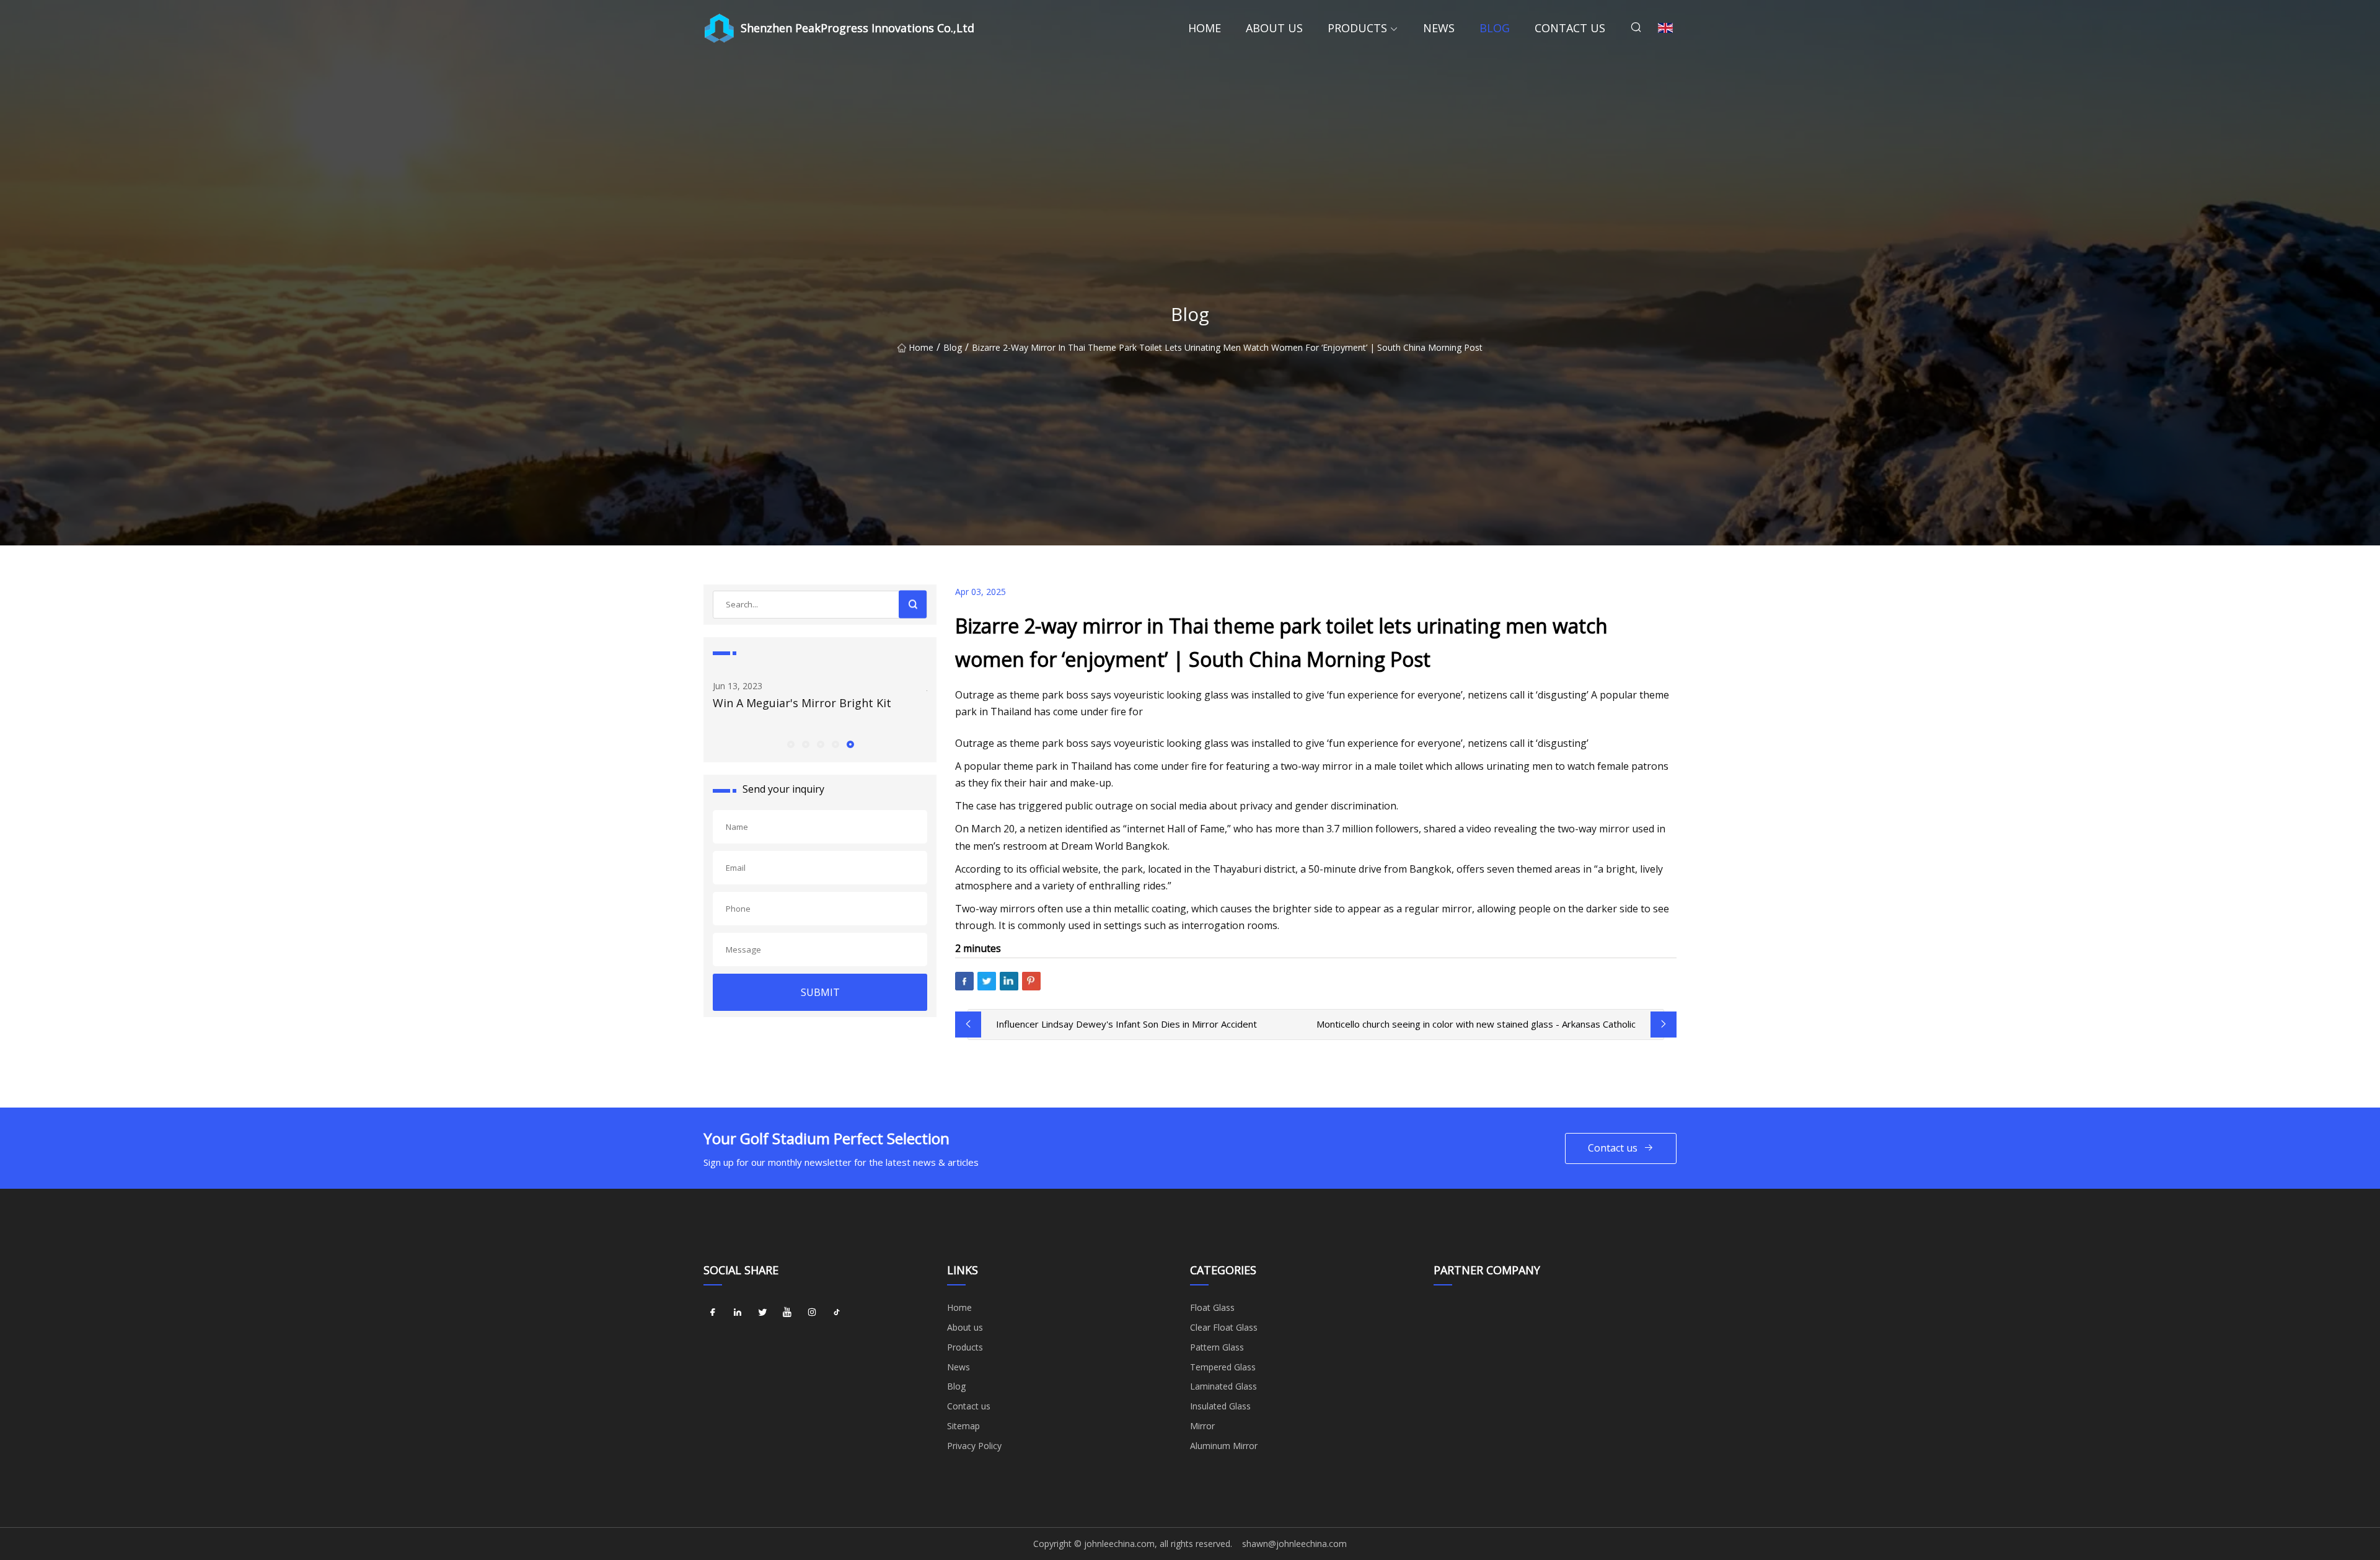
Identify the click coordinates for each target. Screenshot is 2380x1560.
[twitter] (762, 1312)
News (1439, 28)
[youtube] (787, 1312)
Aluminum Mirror (1224, 1446)
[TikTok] (837, 1312)
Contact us (1570, 28)
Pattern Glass (1217, 1347)
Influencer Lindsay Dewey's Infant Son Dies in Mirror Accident (1126, 1024)
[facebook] (713, 1312)
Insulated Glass (1220, 1406)
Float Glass (1212, 1307)
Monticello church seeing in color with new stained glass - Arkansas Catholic (1476, 1024)
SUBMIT (820, 992)
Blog (1495, 28)
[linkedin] (738, 1312)
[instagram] (812, 1312)
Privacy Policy (974, 1446)
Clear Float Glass (1224, 1327)
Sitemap (963, 1426)
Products (1357, 28)
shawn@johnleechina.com (1294, 1544)
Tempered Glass (1223, 1367)
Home (1205, 28)
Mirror (1202, 1426)
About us (1274, 28)
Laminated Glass (1223, 1386)
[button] (790, 744)
